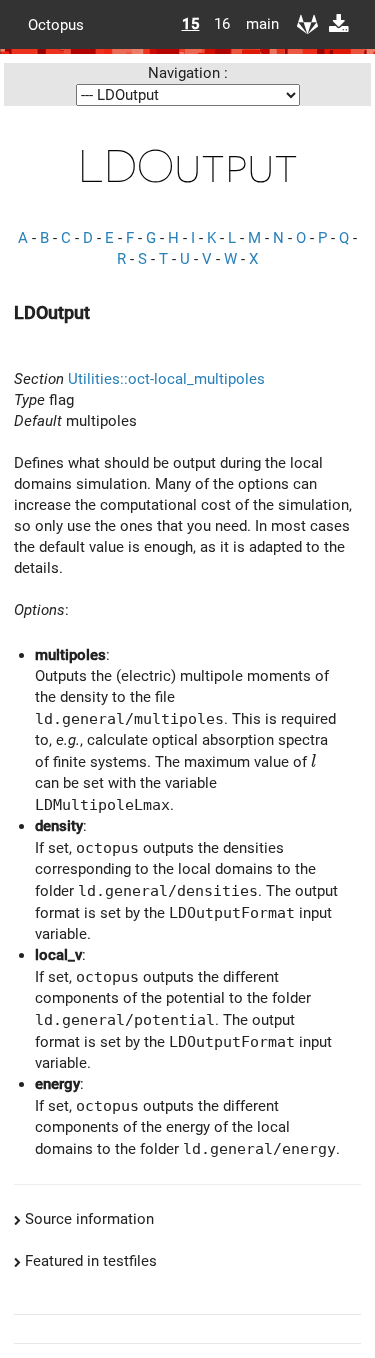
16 (222, 24)
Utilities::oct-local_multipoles (166, 379)
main (255, 24)
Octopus (56, 24)
